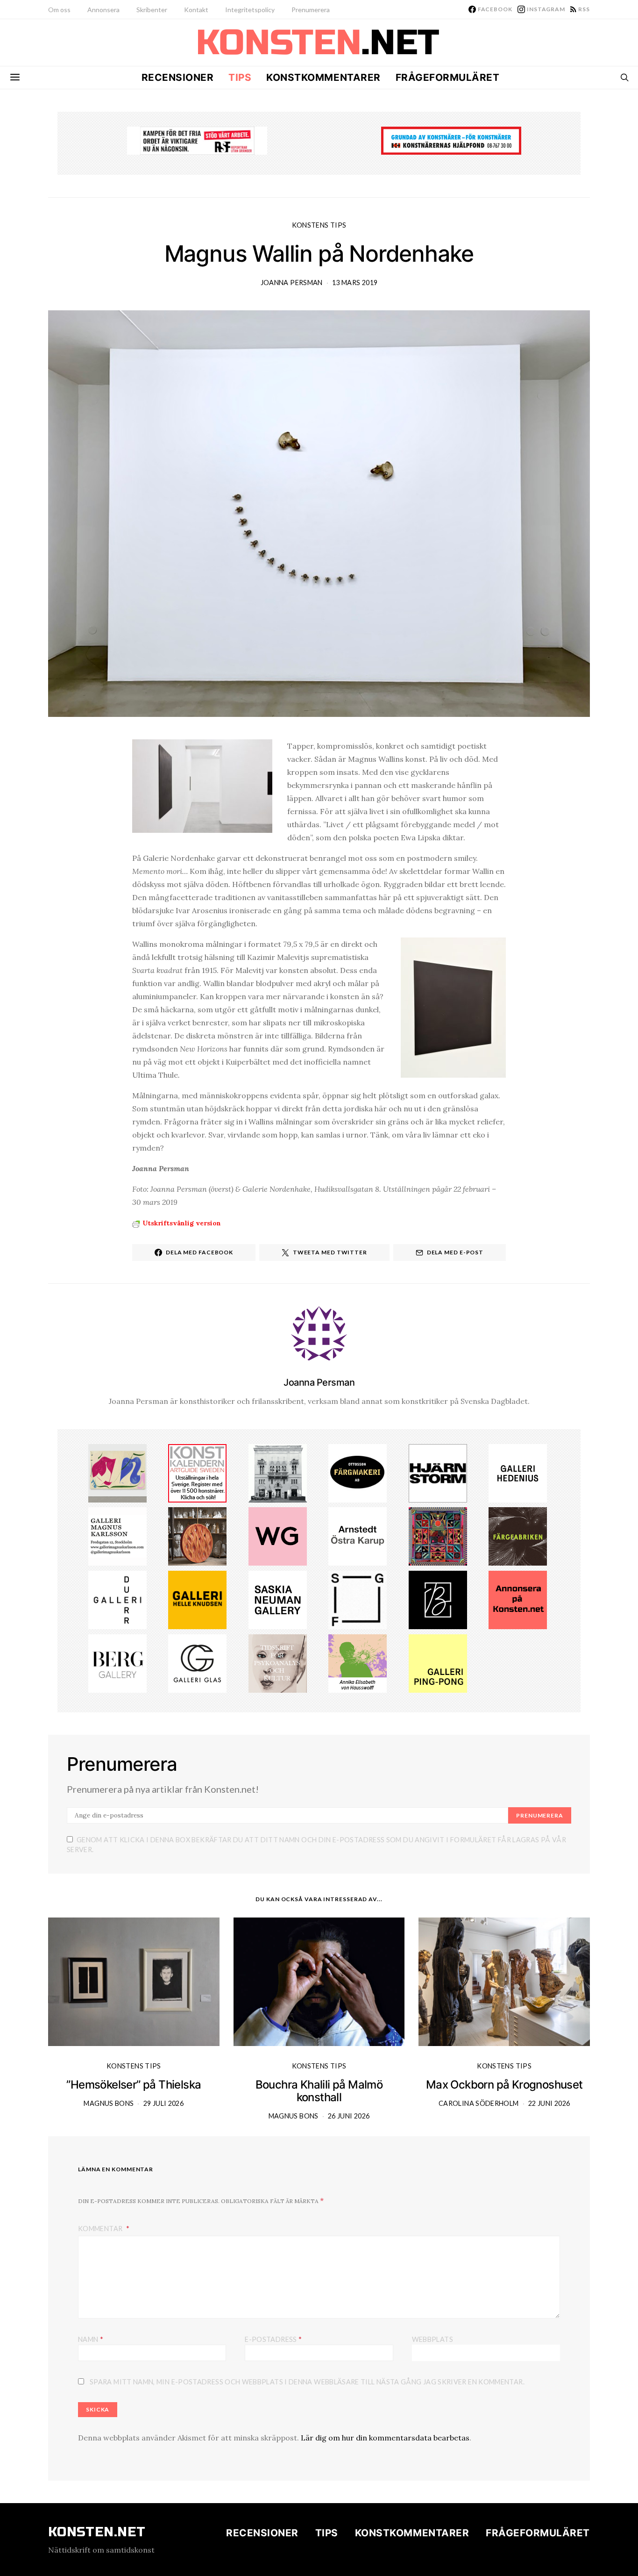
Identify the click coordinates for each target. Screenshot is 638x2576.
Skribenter (152, 10)
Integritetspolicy (250, 10)
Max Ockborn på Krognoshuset (504, 2085)
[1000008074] (278, 1599)
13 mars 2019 (355, 283)
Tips (240, 77)
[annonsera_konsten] (518, 1599)
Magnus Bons (109, 2103)
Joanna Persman (292, 283)
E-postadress (273, 2339)
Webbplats (432, 2339)
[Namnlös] (438, 1536)
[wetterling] (278, 1536)
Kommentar (101, 2229)
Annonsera (103, 10)
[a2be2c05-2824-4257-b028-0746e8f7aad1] (358, 1662)
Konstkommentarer (323, 77)
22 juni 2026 (549, 2103)
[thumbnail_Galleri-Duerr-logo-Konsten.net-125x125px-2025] (117, 1599)
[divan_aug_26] (278, 1662)
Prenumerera (311, 10)
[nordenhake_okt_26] (117, 1472)
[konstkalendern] (197, 1472)
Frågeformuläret (448, 77)
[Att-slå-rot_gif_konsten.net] (518, 1536)
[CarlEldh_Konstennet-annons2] (197, 1536)
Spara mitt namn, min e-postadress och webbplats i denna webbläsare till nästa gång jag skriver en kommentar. (307, 2382)
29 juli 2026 (163, 2103)
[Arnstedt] (358, 1536)
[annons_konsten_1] (117, 1536)
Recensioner (178, 77)
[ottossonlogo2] (358, 1472)
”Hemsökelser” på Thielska (134, 2085)
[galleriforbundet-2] (358, 1599)
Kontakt (196, 10)
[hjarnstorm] (438, 1472)
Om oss (59, 10)
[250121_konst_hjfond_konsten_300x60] (451, 140)
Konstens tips (319, 225)
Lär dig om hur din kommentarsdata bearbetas (385, 2438)
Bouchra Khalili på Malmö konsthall (319, 2091)
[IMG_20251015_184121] (197, 140)
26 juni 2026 (349, 2116)
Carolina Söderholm (478, 2103)
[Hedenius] (518, 1472)
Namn (91, 2339)
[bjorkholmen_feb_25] (438, 1599)
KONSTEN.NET (97, 2532)
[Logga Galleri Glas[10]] (197, 1662)
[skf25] (278, 1472)
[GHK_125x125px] (197, 1599)
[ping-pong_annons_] (438, 1662)
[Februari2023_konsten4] (117, 1662)
